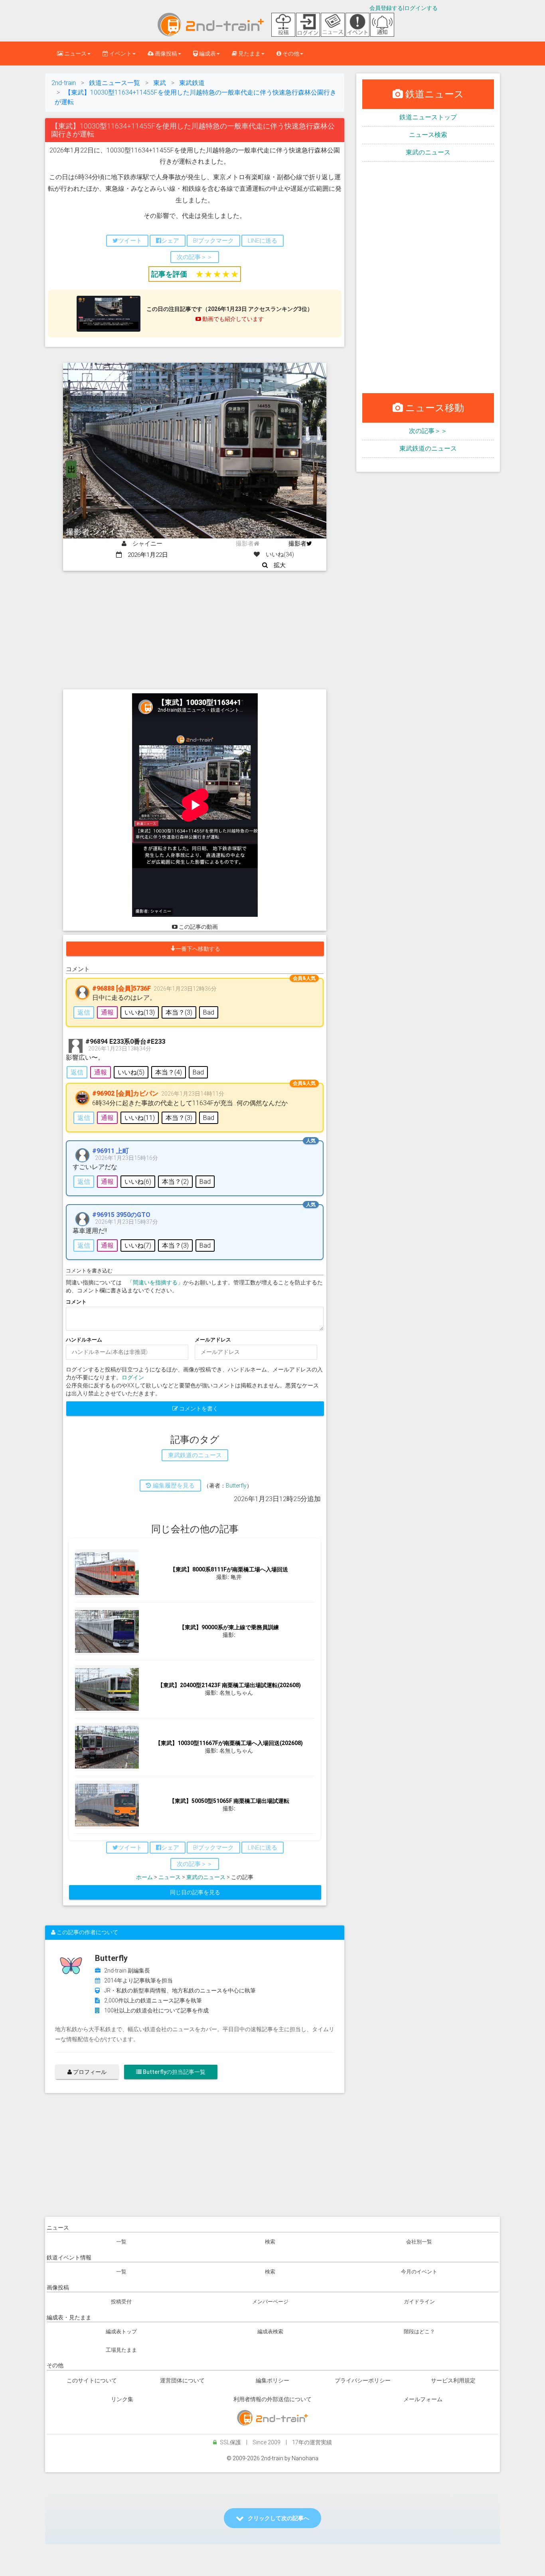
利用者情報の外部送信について (272, 2399)
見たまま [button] (249, 53)
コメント (76, 1302)
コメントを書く (198, 1409)
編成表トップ (121, 2332)
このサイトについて (92, 2380)
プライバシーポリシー (363, 2380)
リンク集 (122, 2399)
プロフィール (89, 2072)
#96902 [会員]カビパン (125, 1093)
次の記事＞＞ (428, 431)
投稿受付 (121, 2302)
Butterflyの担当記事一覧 (174, 2072)
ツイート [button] (130, 241)
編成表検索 (270, 2332)
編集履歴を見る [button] (173, 1486)
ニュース (170, 1877)
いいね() (140, 1012)
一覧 (121, 2242)
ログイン (133, 1377)
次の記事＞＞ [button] (195, 257)
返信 (84, 1012)
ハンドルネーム (84, 1340)
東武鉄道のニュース (428, 448)
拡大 (277, 565)
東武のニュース (206, 1877)
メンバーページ (270, 2302)
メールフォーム (423, 2399)
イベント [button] (120, 53)
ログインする (421, 8)
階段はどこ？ (419, 2332)
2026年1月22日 (145, 555)
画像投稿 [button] (165, 53)
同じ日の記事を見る (195, 1892)
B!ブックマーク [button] (213, 241)
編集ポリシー (272, 2380)
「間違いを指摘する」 (155, 1282)
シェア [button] (170, 241)
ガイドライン (419, 2302)
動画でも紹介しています (232, 319)
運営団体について (182, 2380)
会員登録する (386, 8)
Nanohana (305, 2458)
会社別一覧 (419, 2242)
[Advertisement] (195, 631)
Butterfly (236, 1486)
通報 (107, 1012)
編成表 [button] (207, 53)
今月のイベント (419, 2272)
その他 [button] (290, 53)
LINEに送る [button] (263, 241)
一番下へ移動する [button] (198, 949)
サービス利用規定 (453, 2380)
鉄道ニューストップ (428, 117)
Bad (209, 1012)
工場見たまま (121, 2350)
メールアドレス (213, 1340)
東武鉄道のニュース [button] (195, 1455)
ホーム (144, 1877)
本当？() (179, 1012)
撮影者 (297, 544)
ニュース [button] (75, 53)
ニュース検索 (428, 135)
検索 (270, 2242)
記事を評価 (169, 274)
